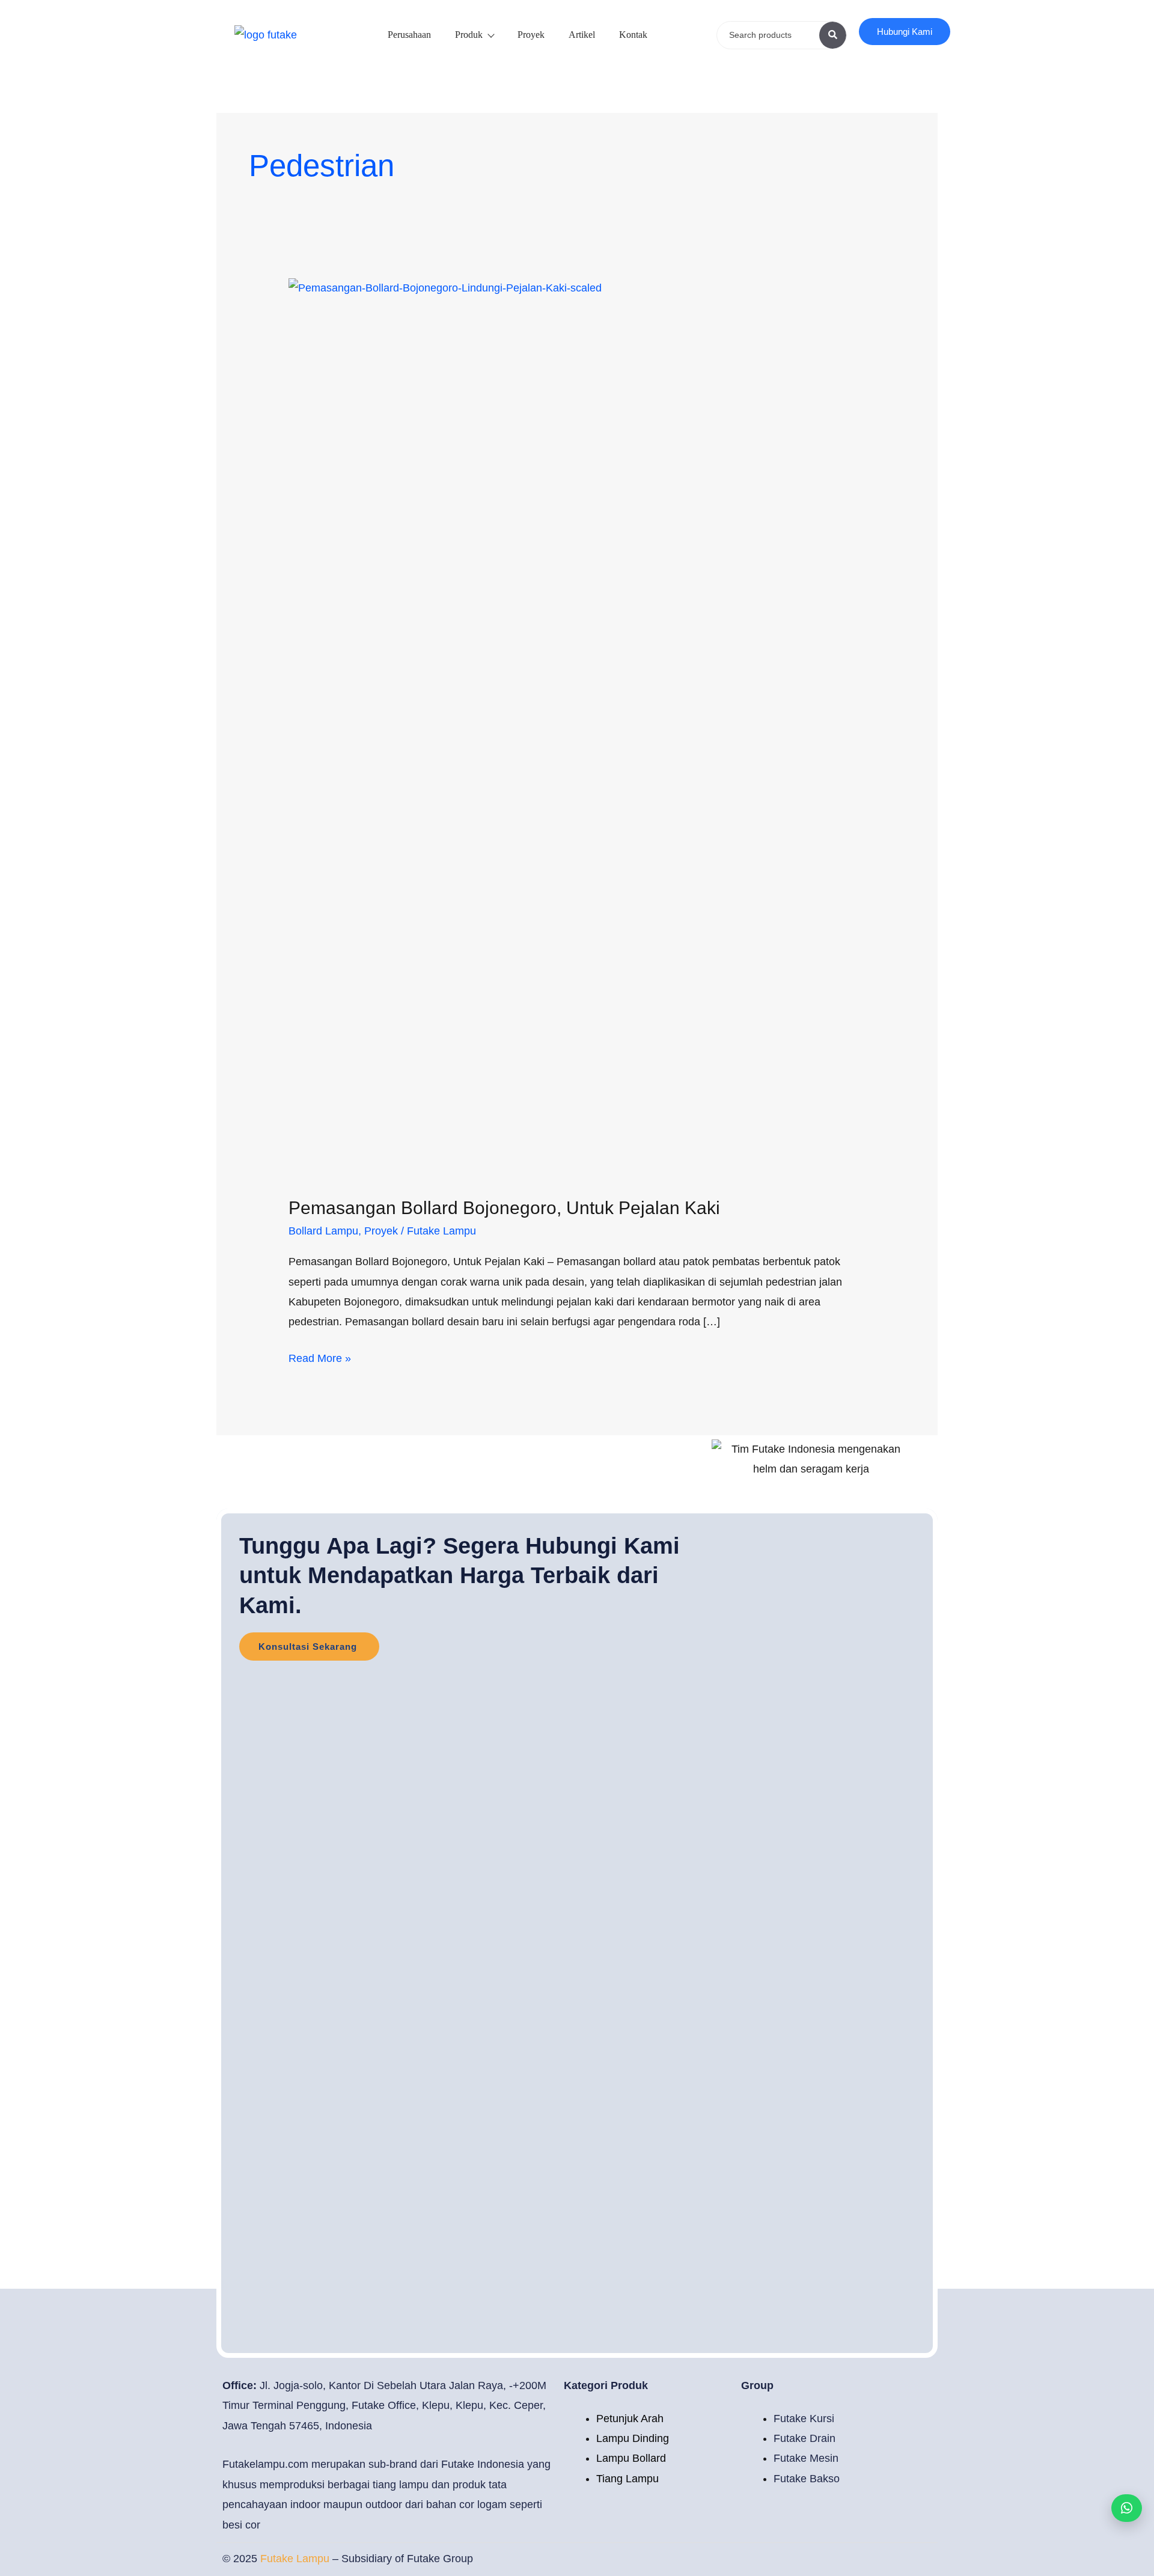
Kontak (633, 35)
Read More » (320, 1357)
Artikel (582, 35)
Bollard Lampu (323, 1231)
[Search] (833, 35)
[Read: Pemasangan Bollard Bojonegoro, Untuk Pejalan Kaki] (577, 728)
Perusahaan (409, 35)
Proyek (531, 35)
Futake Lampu (296, 2559)
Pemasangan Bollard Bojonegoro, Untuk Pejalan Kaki (504, 1208)
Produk (469, 35)
